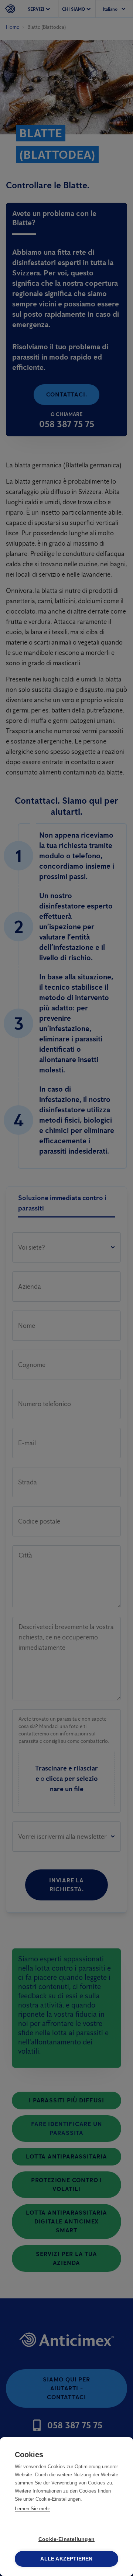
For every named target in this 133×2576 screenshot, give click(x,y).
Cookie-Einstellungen (66, 2539)
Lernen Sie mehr (32, 2509)
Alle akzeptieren (66, 2559)
